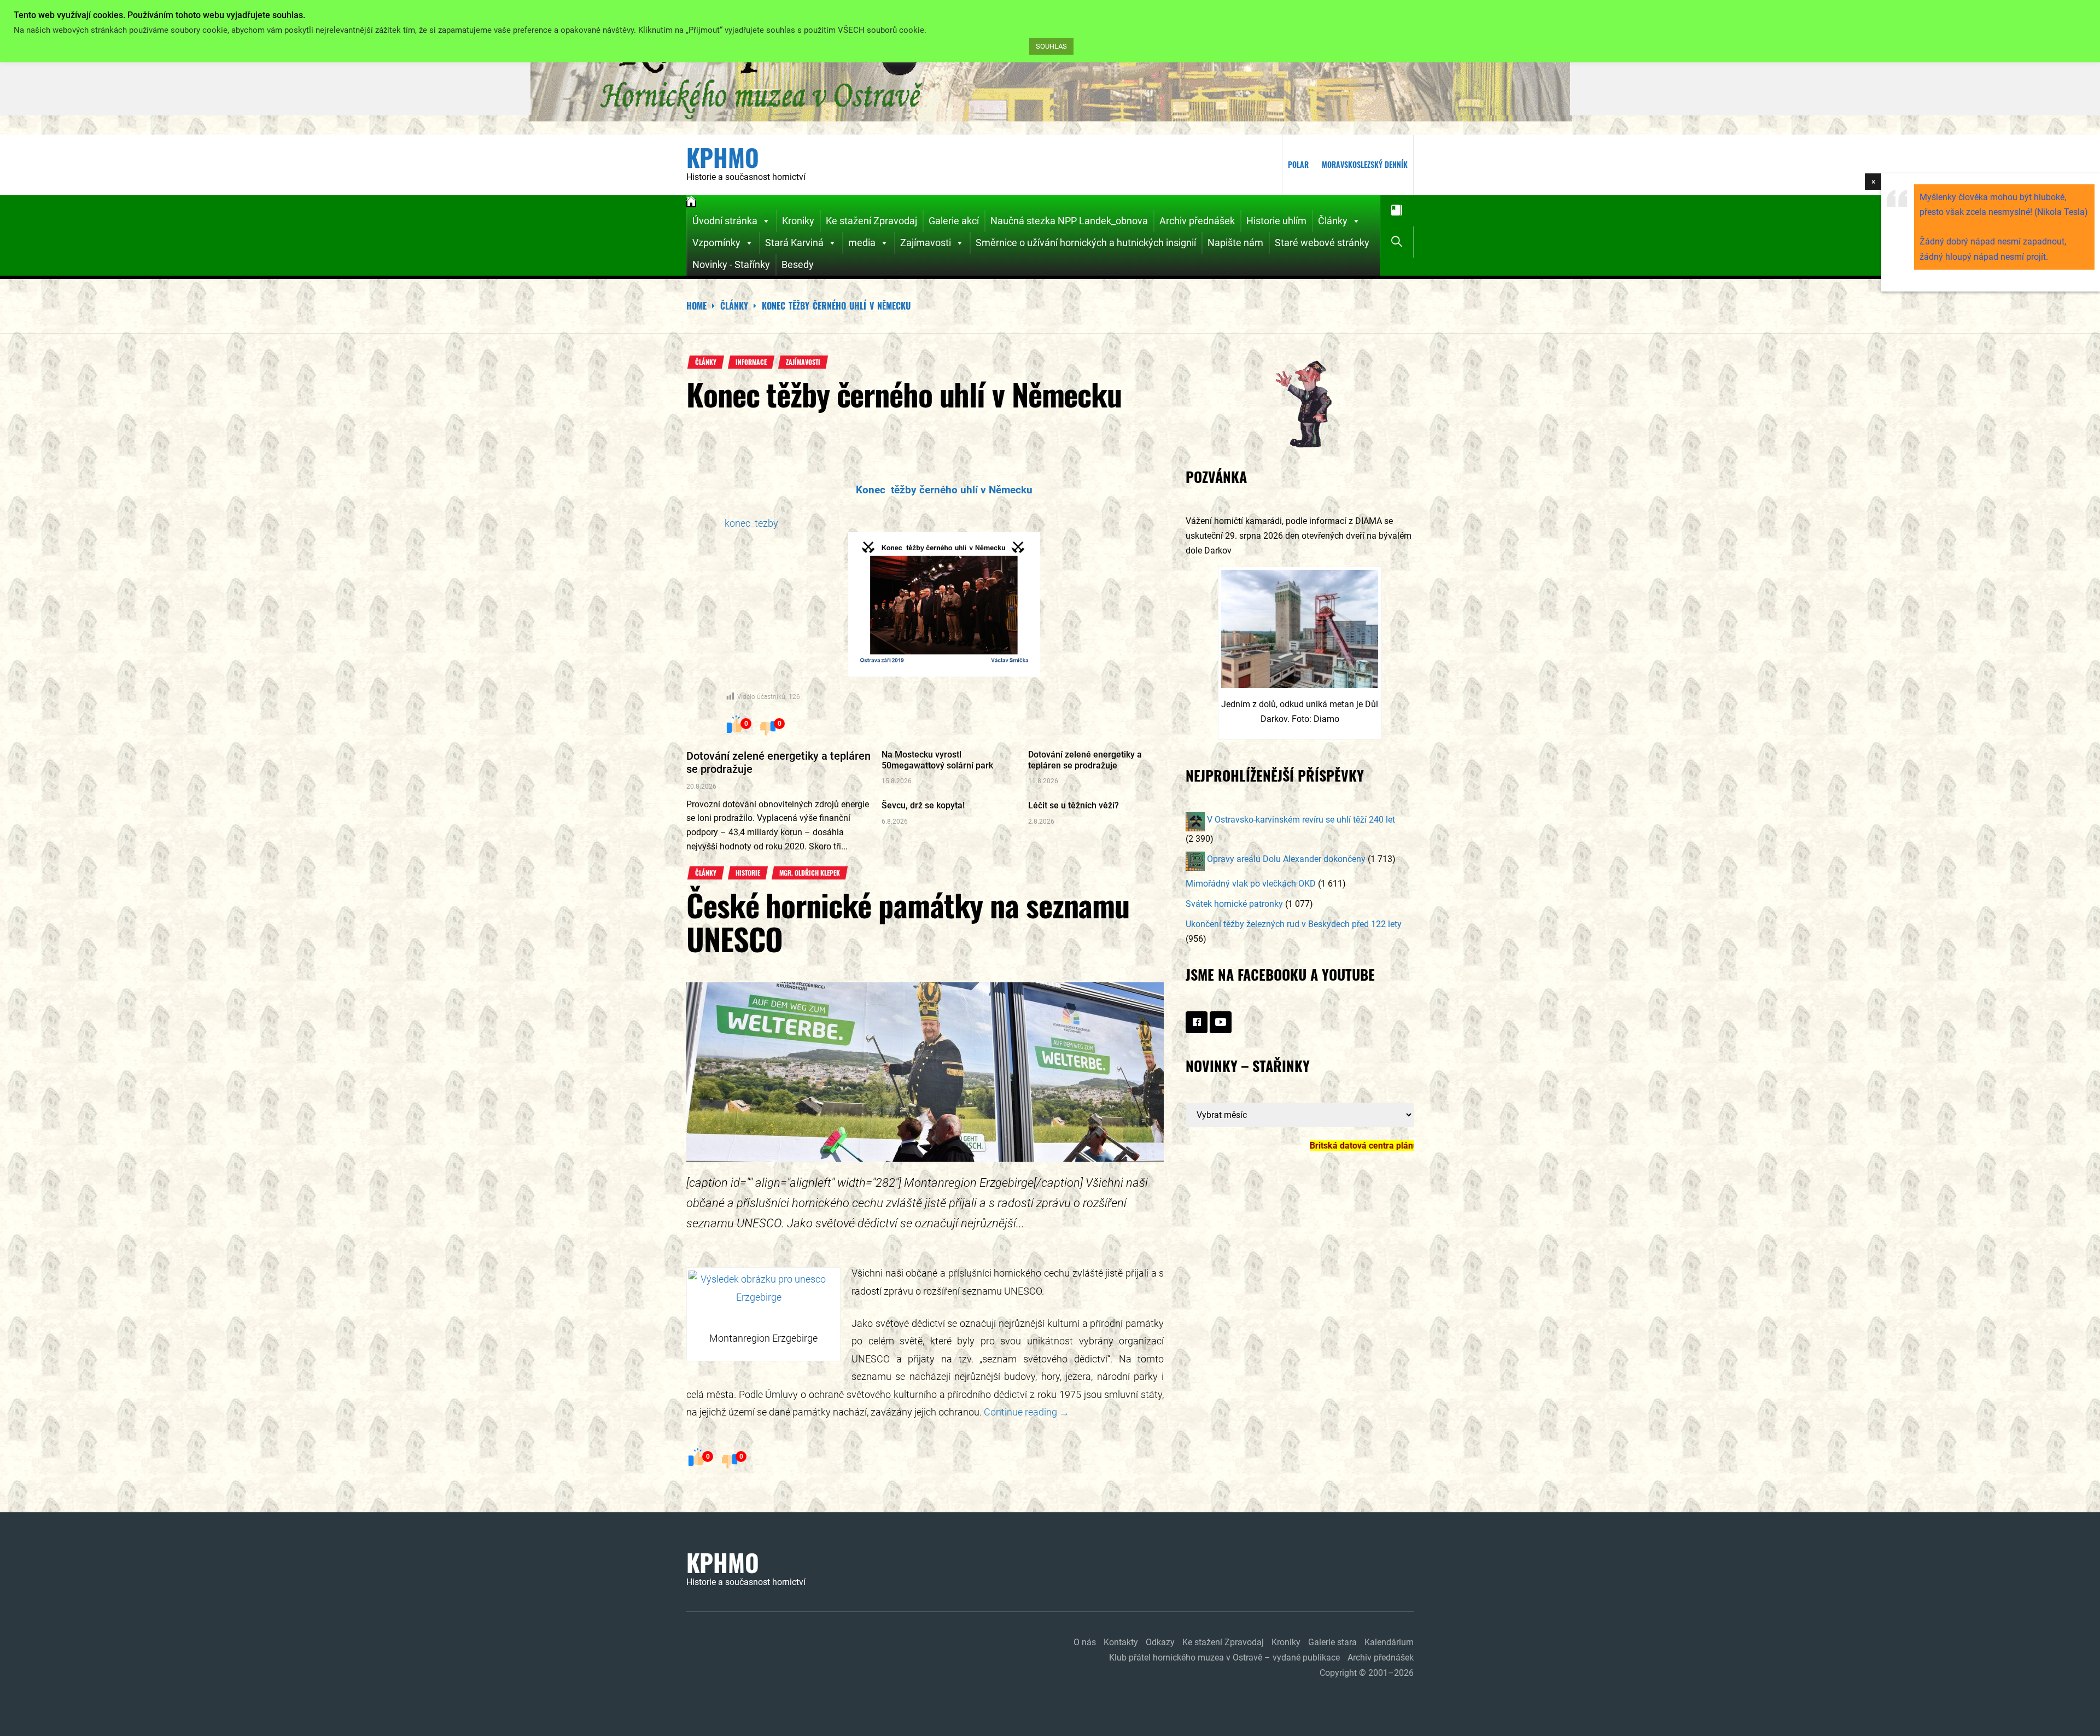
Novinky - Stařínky (731, 264)
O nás (1085, 1642)
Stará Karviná (794, 243)
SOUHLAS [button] (1051, 46)
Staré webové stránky (1322, 243)
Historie (748, 873)
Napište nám (1235, 243)
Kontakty (1121, 1642)
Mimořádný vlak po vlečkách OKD (1251, 884)
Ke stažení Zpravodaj (871, 221)
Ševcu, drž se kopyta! (923, 805)
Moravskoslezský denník (1365, 164)
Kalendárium (1389, 1642)
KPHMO (723, 158)
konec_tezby (751, 523)
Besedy (798, 264)
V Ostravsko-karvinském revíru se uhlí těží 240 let (1300, 820)
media (862, 243)
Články (1333, 221)
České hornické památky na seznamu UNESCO (908, 921)
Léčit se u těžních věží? (1074, 805)
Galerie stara (1332, 1642)
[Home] (691, 203)
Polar (1298, 164)
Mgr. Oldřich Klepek (810, 873)
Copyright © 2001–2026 (1367, 1673)
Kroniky (798, 221)
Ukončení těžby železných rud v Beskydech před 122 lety (1294, 924)
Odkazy (1160, 1642)
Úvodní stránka (725, 221)
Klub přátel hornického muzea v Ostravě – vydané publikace (1224, 1658)
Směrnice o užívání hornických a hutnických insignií (1086, 243)
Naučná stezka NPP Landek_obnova (1069, 221)
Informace (751, 362)
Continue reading (1026, 1412)
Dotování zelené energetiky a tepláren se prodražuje (1085, 760)
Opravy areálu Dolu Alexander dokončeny (1285, 859)
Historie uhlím (1276, 221)
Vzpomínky (716, 243)
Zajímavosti (926, 243)
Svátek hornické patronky (1234, 904)
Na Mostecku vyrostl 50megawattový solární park (937, 760)
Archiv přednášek (1197, 221)
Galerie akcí (954, 221)
